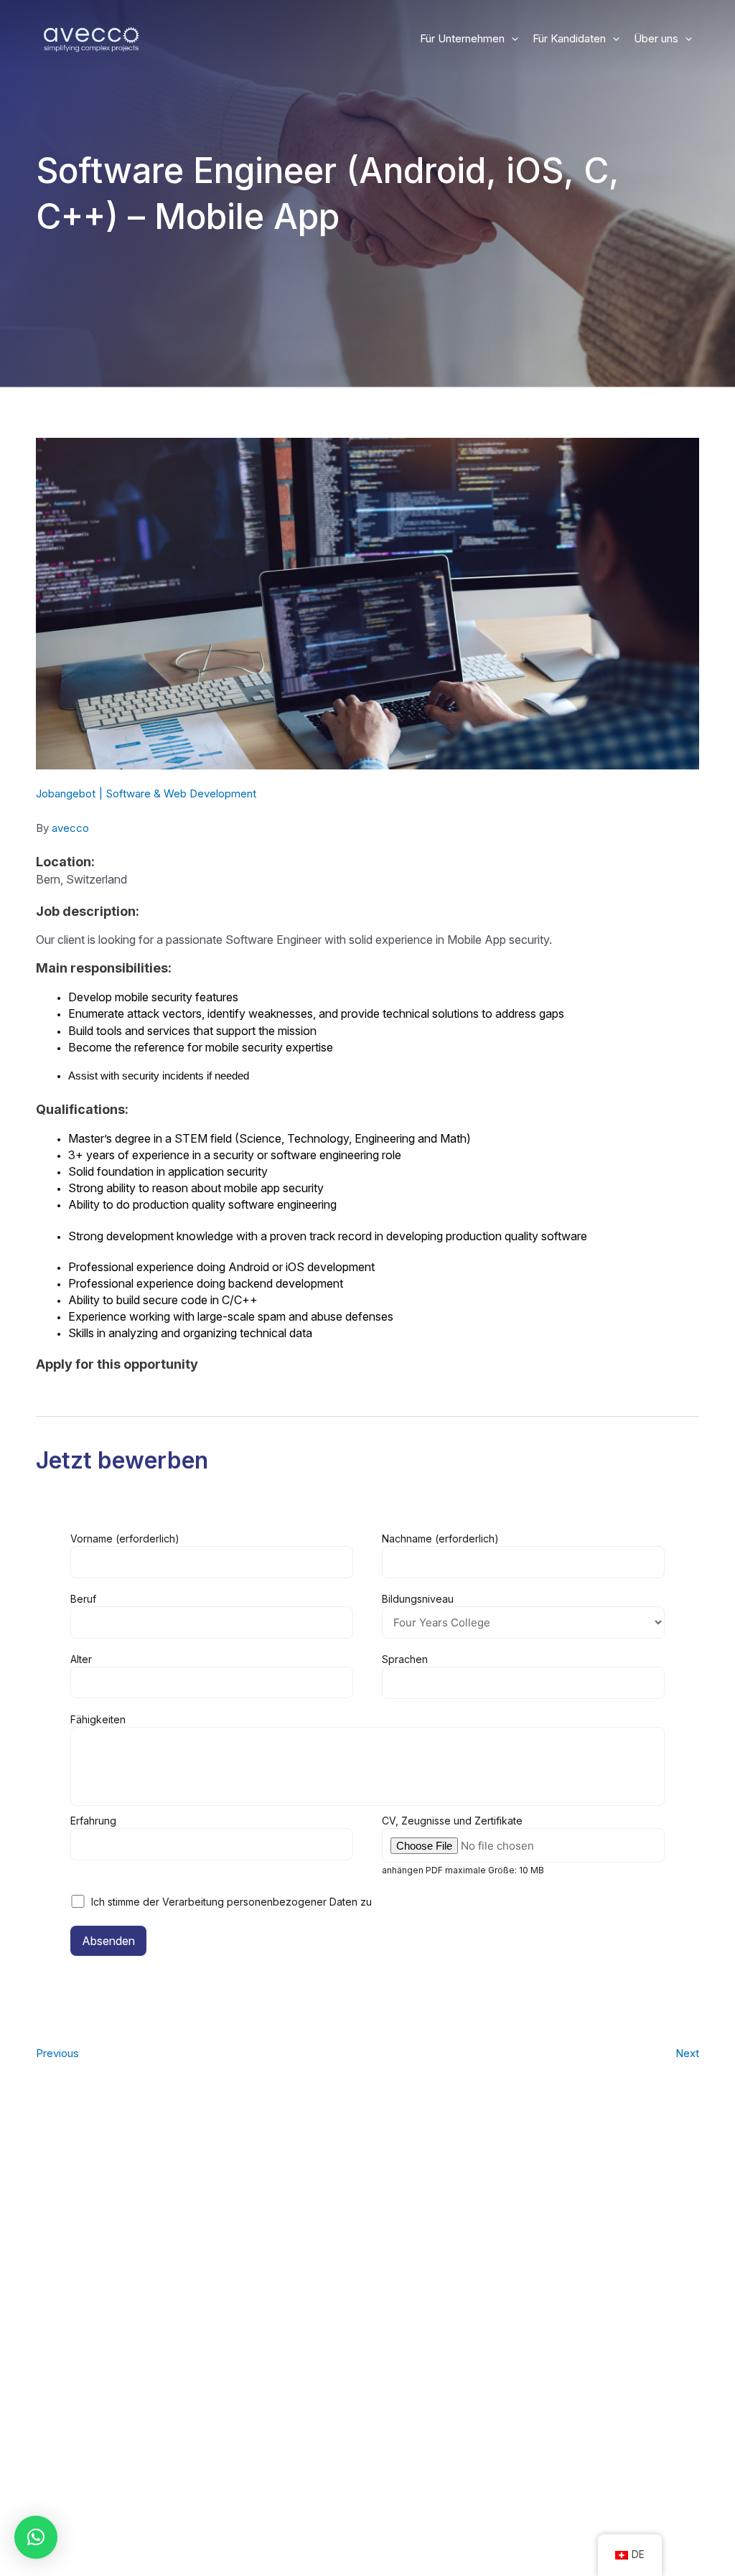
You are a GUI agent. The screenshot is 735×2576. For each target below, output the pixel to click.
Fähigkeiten (98, 1719)
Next (687, 2053)
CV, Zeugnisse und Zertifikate (463, 1845)
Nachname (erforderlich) (440, 1538)
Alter (81, 1659)
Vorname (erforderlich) (125, 1538)
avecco (70, 828)
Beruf (83, 1599)
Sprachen (405, 1659)
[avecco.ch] (92, 38)
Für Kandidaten (569, 38)
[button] (36, 2537)
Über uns (656, 38)
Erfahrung (93, 1821)
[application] (511, 39)
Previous (57, 2053)
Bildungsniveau (418, 1599)
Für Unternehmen (462, 38)
